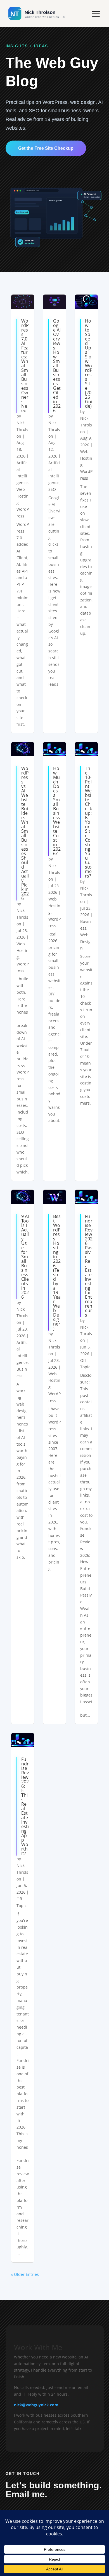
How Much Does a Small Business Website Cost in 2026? (57, 811)
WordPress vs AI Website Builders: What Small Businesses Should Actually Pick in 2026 (25, 833)
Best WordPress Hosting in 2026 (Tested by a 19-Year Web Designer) (57, 1272)
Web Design (85, 942)
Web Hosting (22, 496)
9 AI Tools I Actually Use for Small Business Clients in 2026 (25, 1257)
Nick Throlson (22, 429)
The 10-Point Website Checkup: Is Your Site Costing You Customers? (88, 822)
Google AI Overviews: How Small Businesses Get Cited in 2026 (57, 366)
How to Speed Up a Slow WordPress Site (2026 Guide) (89, 363)
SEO (52, 489)
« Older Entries (25, 2274)
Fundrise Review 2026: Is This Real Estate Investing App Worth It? (25, 1806)
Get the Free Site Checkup (46, 148)
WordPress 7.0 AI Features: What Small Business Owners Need (25, 366)
